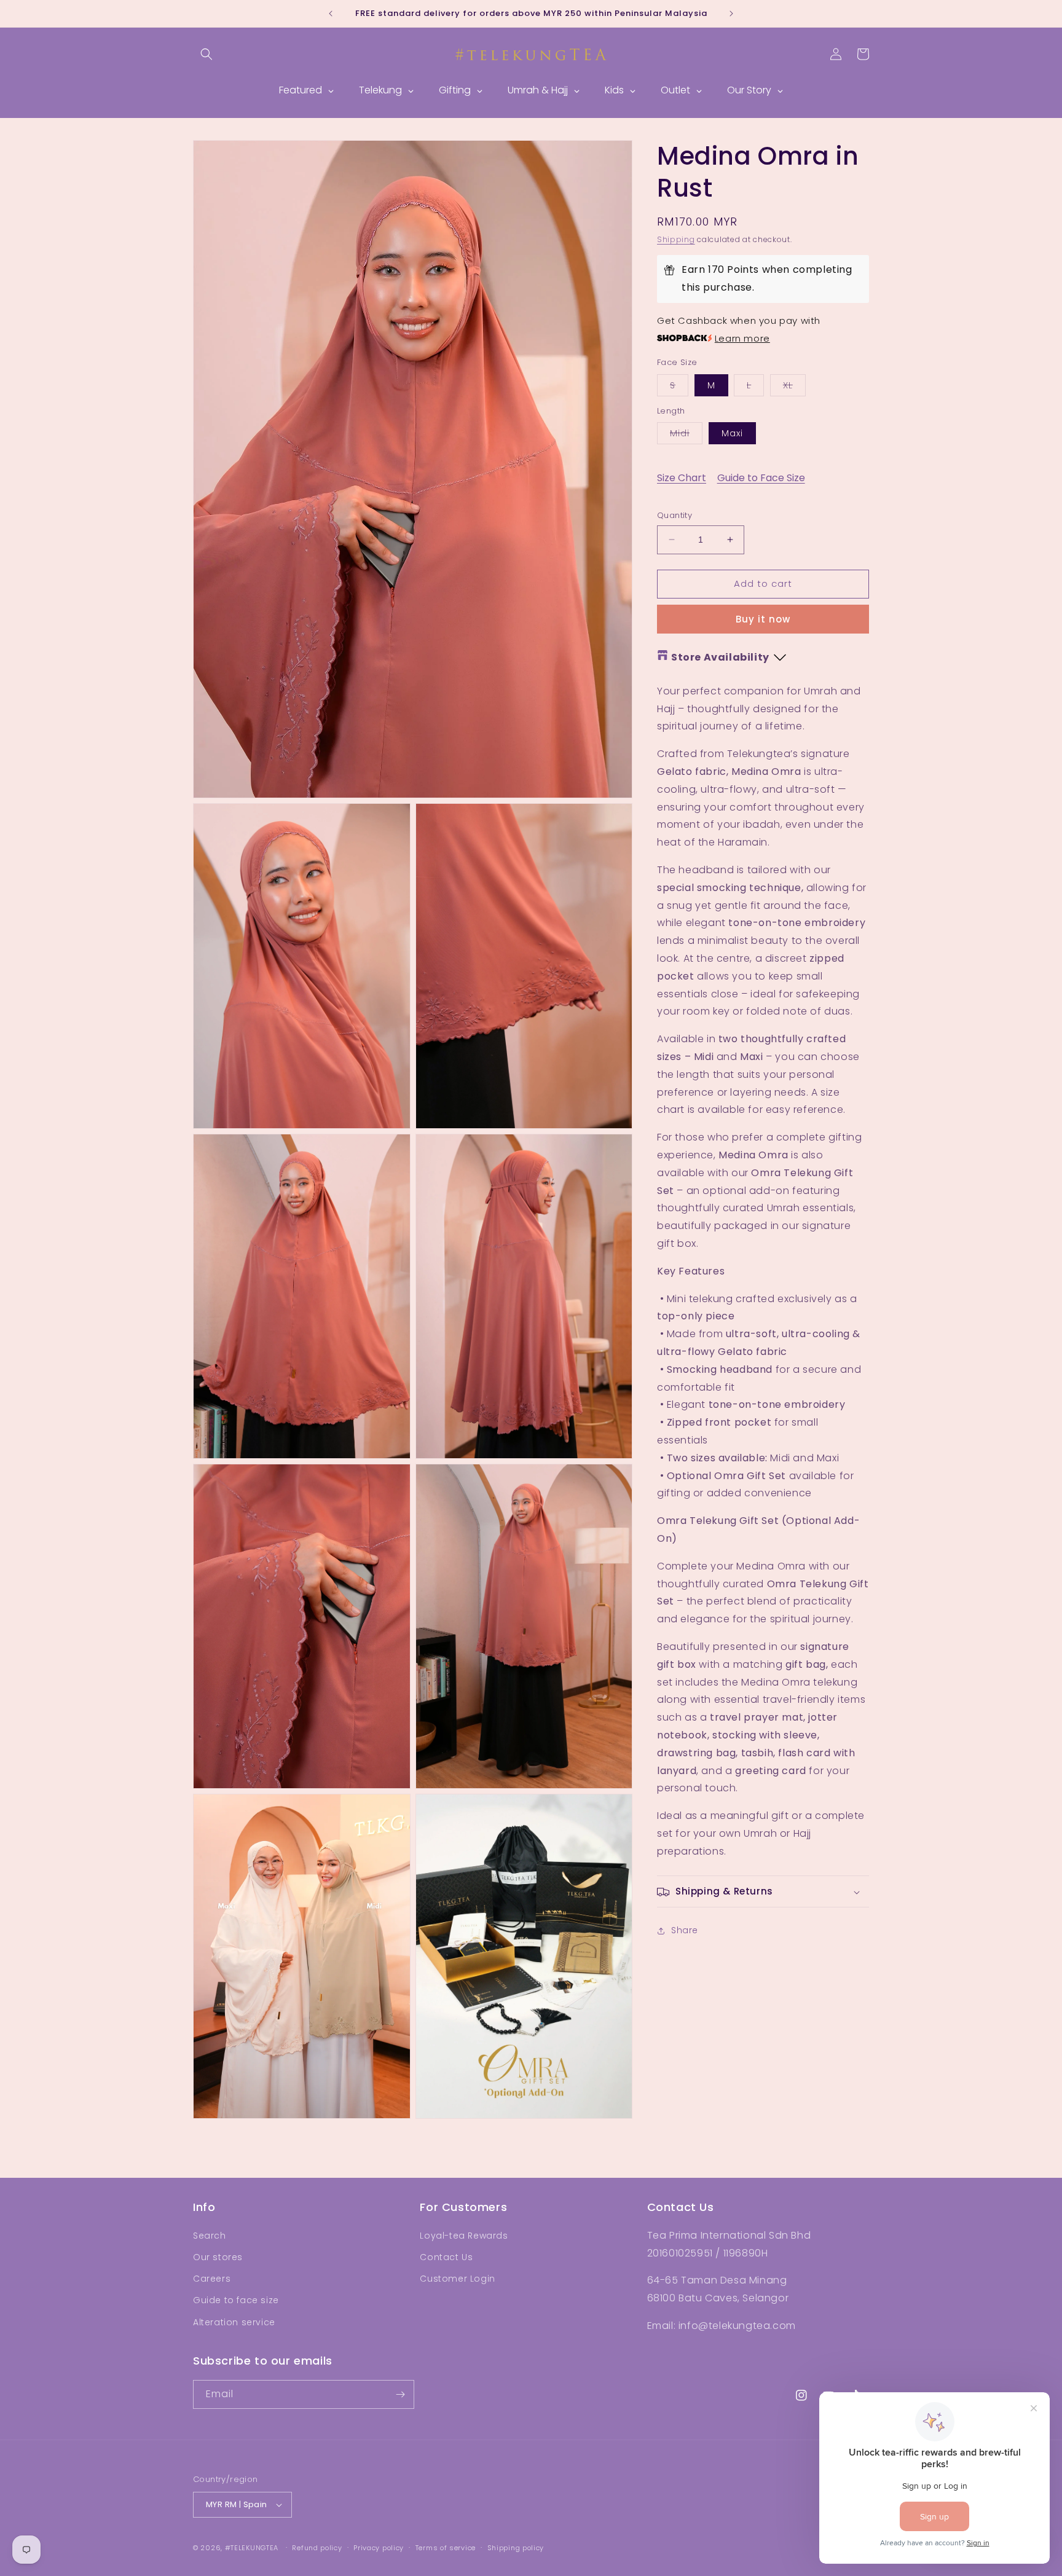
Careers (212, 2279)
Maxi (732, 433)
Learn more (742, 338)
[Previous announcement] (331, 14)
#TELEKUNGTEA (252, 2548)
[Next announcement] (731, 14)
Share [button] (685, 1930)
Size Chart (682, 478)
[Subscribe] (400, 2394)
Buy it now (763, 619)
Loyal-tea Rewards (464, 2236)
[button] (206, 54)
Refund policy (317, 2547)
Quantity (675, 515)
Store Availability (720, 657)
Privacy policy (379, 2547)
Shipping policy (516, 2547)
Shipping (676, 239)
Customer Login (457, 2279)
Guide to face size (236, 2300)
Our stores (218, 2257)
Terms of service (446, 2547)
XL (794, 387)
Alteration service (234, 2322)
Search (210, 2236)
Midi (686, 435)
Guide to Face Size (761, 478)
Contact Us (446, 2257)
